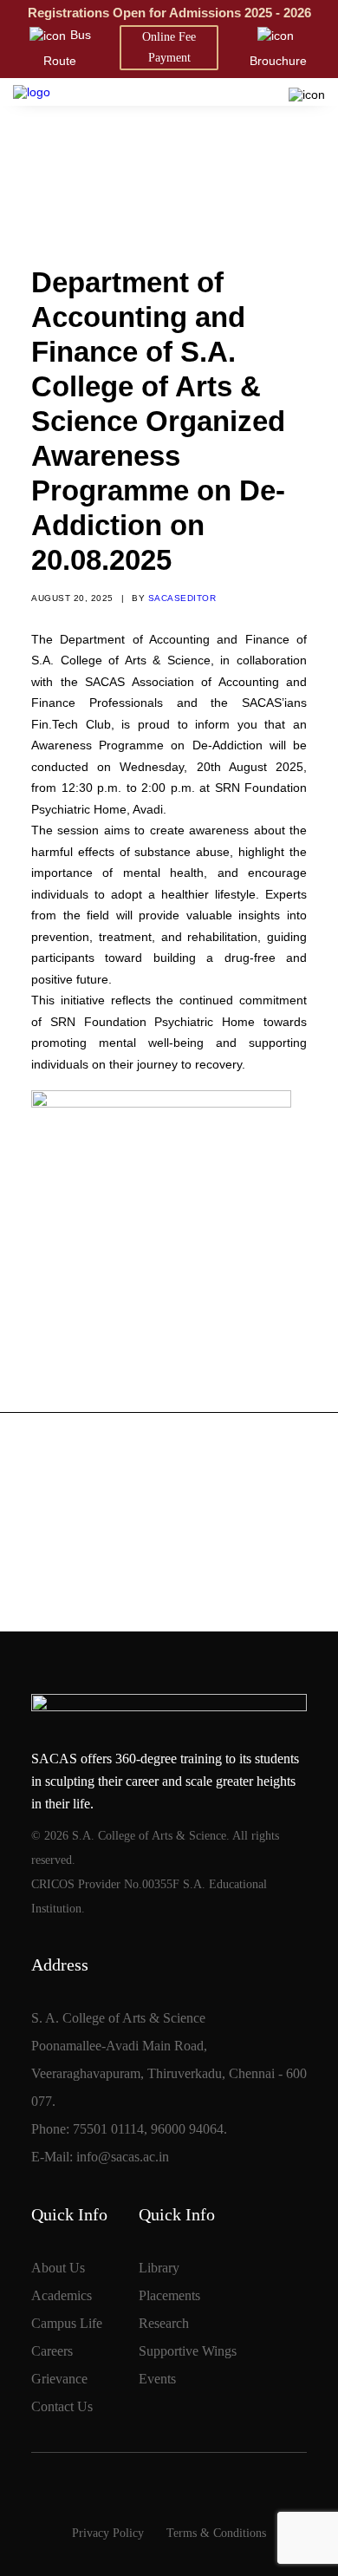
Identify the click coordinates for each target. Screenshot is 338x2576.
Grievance (59, 2379)
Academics (62, 2295)
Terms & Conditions (216, 2533)
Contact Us (62, 2406)
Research (164, 2323)
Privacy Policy (108, 2533)
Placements (169, 2295)
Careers (52, 2351)
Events (157, 2379)
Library (159, 2268)
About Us (58, 2268)
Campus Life (67, 2323)
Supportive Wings (188, 2351)
